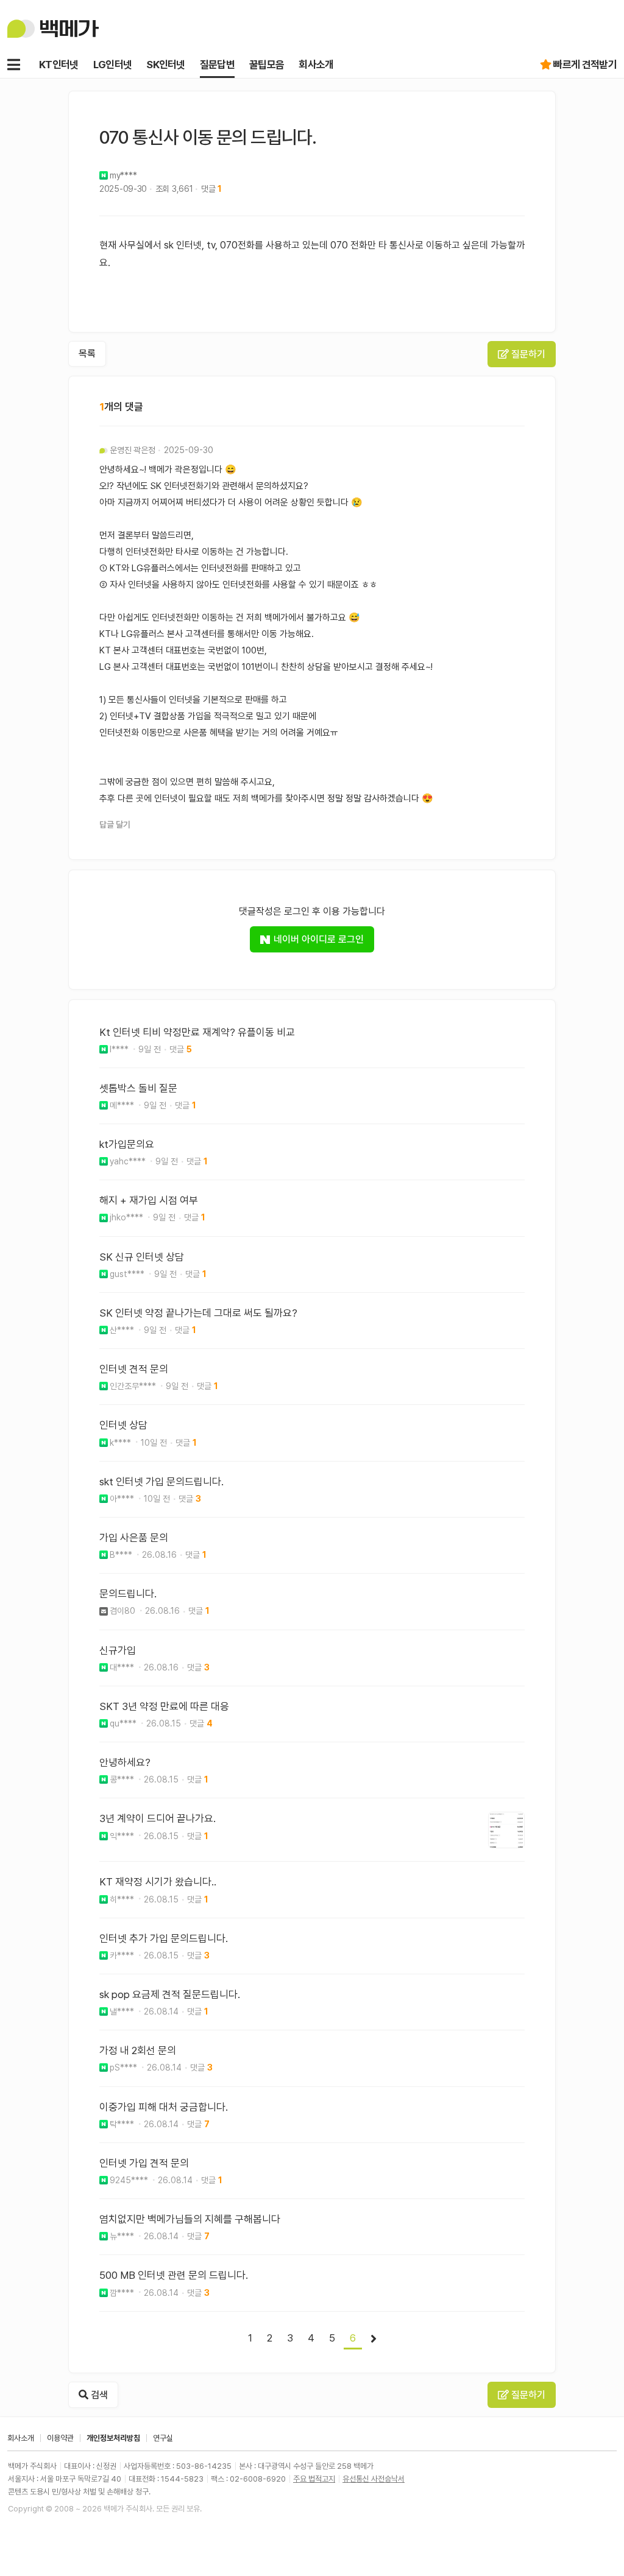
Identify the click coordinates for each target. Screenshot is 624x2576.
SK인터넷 (166, 65)
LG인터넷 (113, 65)
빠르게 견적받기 (585, 65)
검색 (98, 2395)
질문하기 (527, 354)
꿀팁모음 (267, 65)
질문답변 (217, 65)
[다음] (374, 2339)
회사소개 (316, 65)
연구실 (163, 2438)
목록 (87, 354)
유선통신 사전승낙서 (374, 2479)
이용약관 (60, 2438)
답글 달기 (115, 825)
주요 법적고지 (314, 2479)
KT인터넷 (59, 65)
